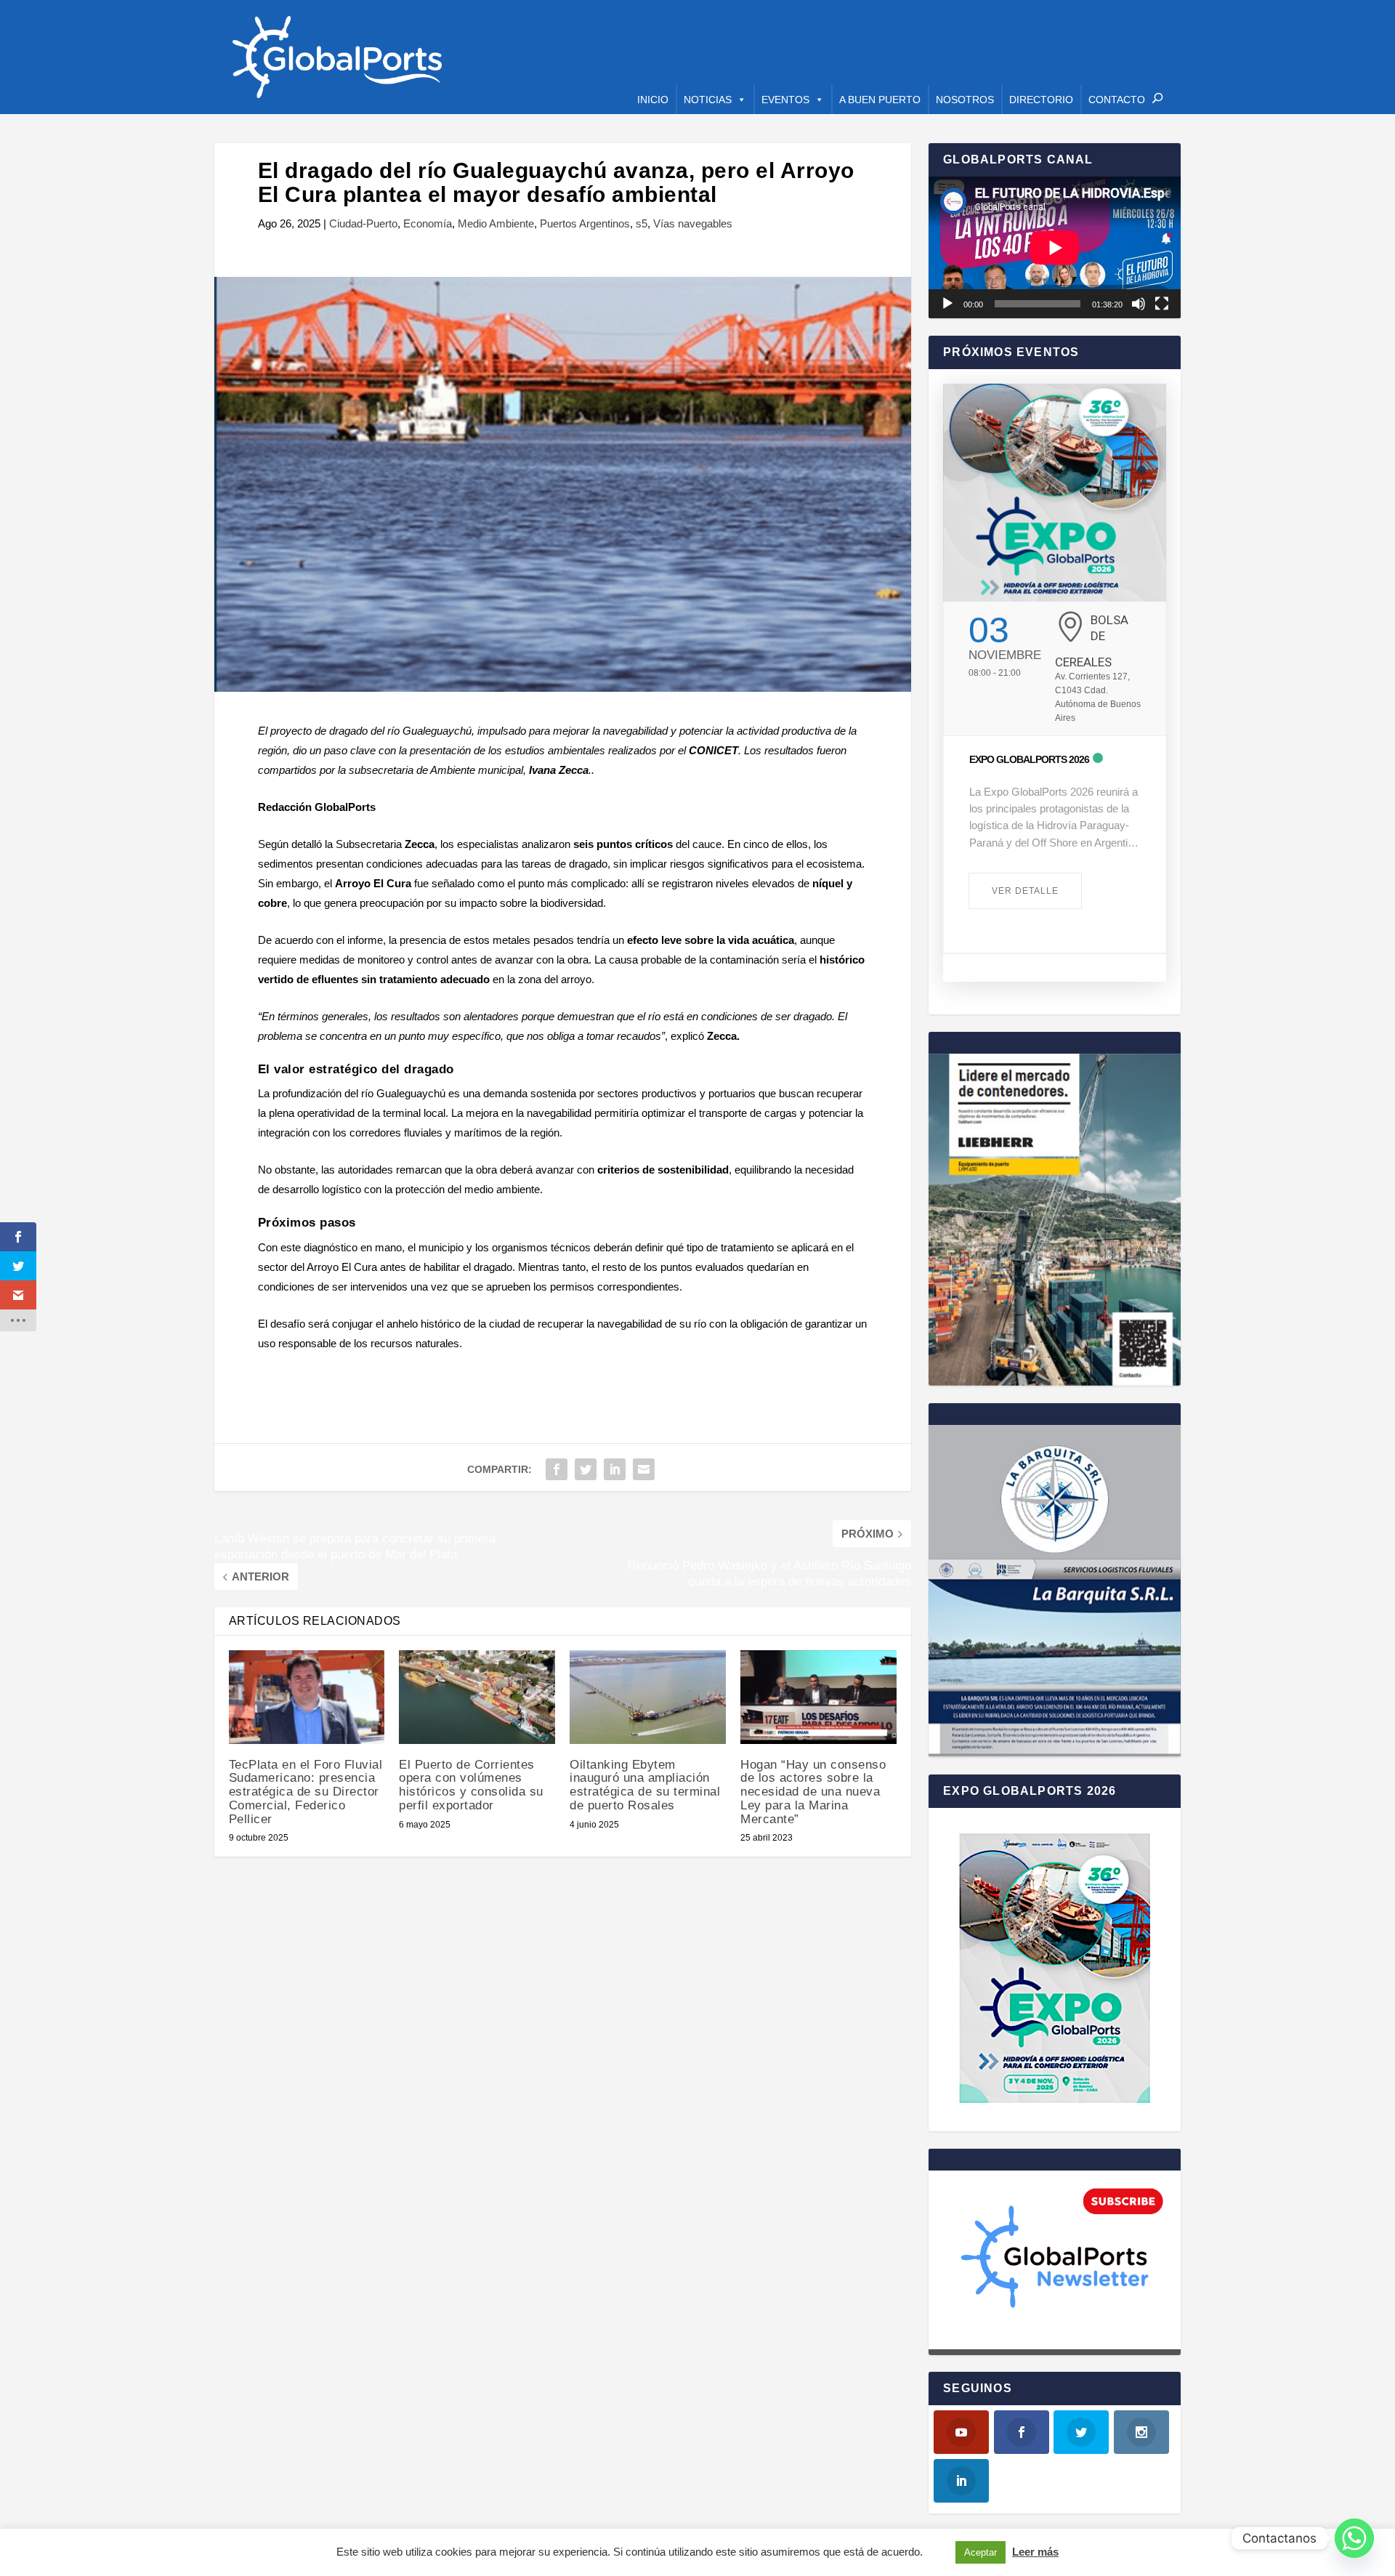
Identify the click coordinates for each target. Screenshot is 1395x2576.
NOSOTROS (965, 100)
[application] (1055, 247)
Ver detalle (1025, 891)
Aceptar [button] (980, 2552)
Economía (428, 223)
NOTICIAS (708, 100)
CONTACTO (1117, 100)
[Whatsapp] (1354, 2538)
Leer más (1035, 2552)
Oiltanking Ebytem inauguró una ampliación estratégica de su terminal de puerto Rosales (645, 1785)
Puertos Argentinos (585, 223)
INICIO (653, 100)
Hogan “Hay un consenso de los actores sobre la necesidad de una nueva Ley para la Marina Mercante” (813, 1792)
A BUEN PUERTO (880, 100)
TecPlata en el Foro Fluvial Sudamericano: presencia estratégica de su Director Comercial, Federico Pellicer (306, 1792)
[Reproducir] (947, 304)
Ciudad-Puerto (363, 223)
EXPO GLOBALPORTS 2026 (1029, 759)
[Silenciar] (1139, 304)
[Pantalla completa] (1162, 304)
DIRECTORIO (1041, 100)
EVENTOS (785, 100)
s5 (642, 223)
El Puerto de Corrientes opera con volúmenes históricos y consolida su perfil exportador (471, 1785)
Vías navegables (693, 223)
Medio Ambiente (496, 223)
